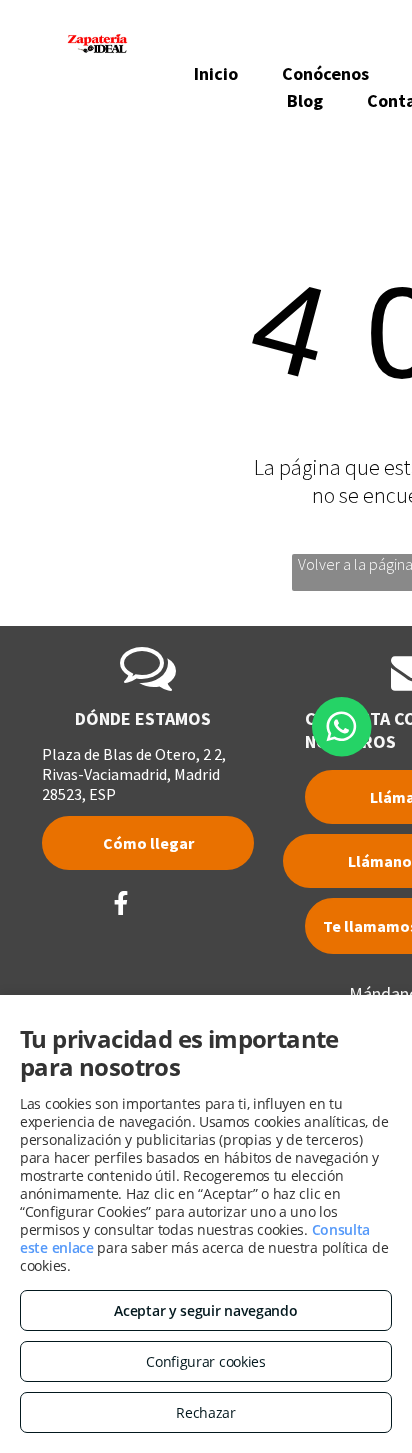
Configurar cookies (206, 1361)
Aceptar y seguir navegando (205, 1310)
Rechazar (206, 1412)
